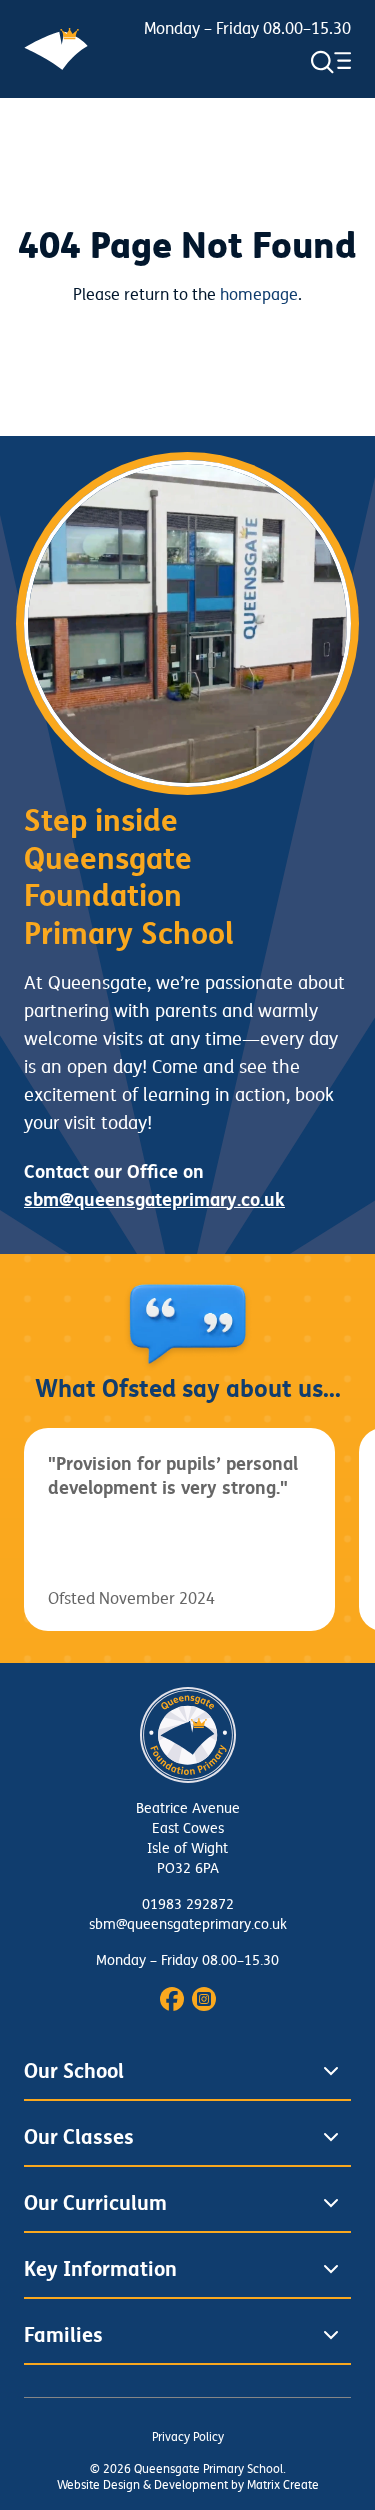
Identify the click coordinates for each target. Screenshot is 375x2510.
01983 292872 (188, 1904)
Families (63, 2335)
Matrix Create (283, 2485)
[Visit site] (172, 1999)
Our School (74, 2071)
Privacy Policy (188, 2437)
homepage (259, 295)
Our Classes (79, 2137)
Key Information (100, 2269)
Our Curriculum (95, 2203)
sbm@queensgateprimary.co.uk (188, 1924)
